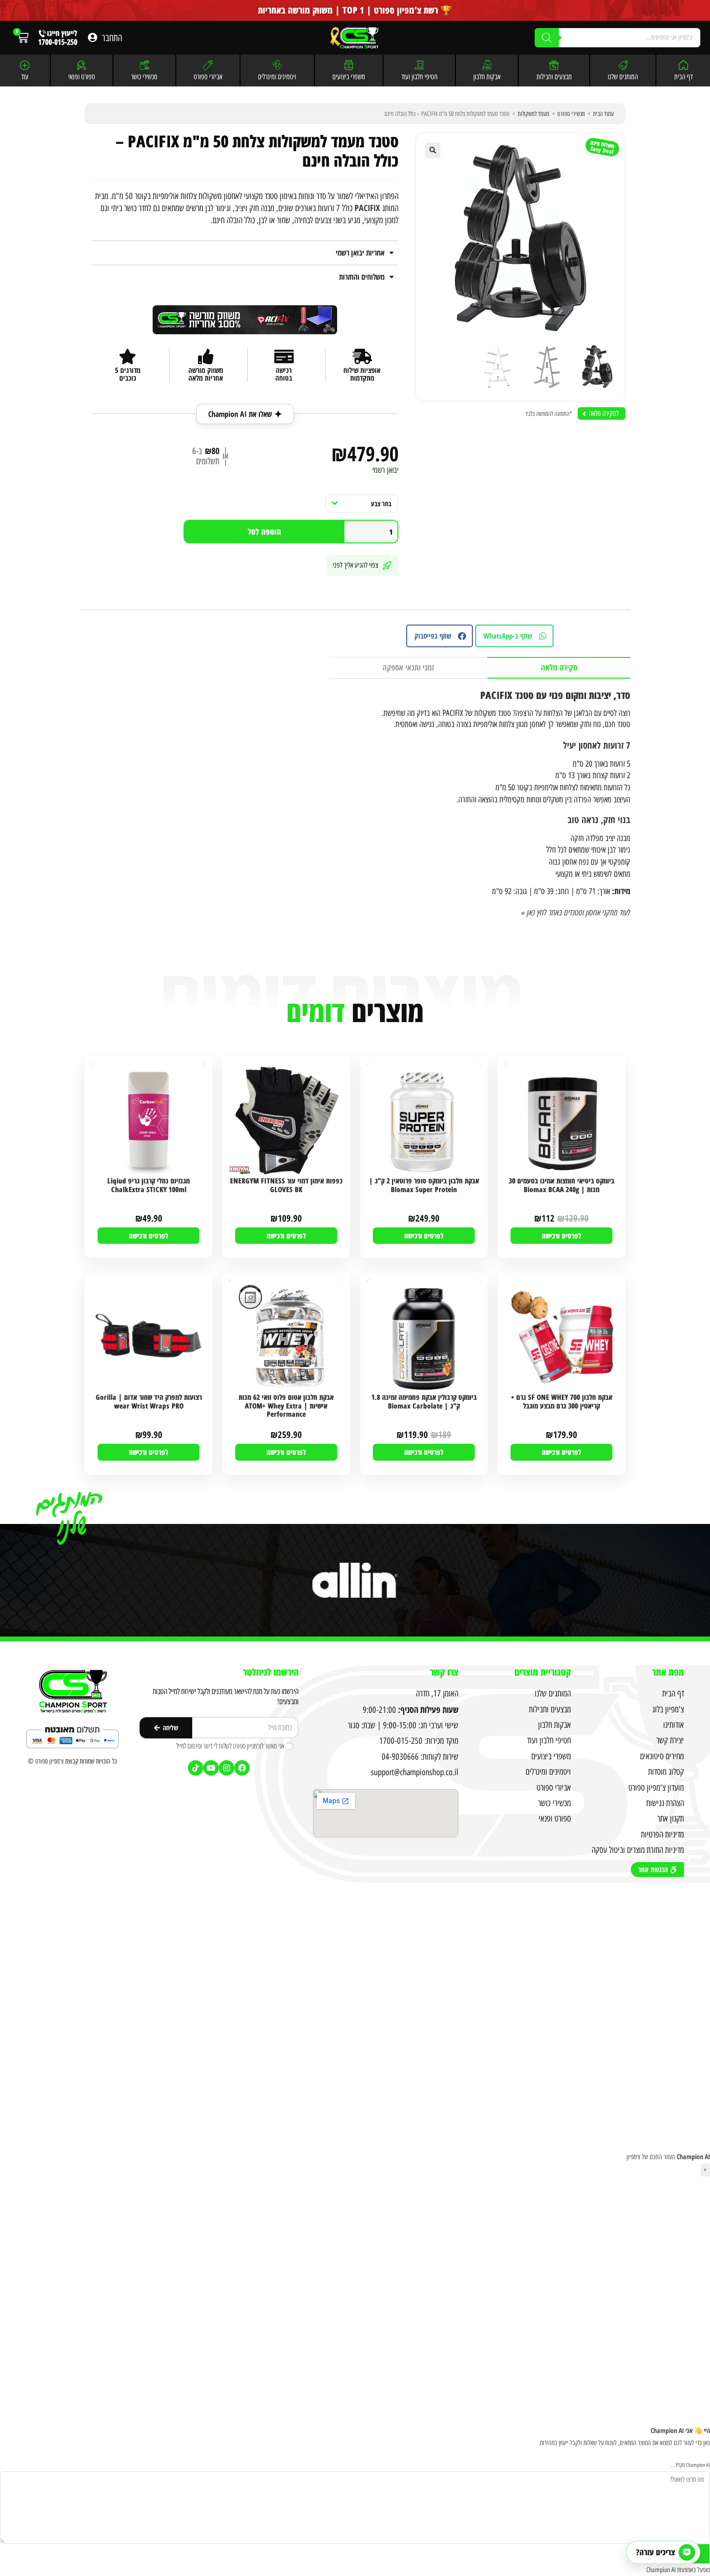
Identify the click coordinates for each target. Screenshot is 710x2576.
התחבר (112, 38)
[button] (433, 150)
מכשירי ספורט (571, 114)
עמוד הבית (603, 114)
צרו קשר (444, 1672)
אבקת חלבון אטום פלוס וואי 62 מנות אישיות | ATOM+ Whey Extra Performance (286, 1406)
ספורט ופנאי (82, 77)
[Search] (547, 38)
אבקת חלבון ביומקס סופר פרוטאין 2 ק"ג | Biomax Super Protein (424, 1185)
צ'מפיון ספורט (50, 1761)
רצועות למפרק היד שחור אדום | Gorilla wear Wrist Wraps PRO (149, 1402)
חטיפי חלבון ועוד (419, 77)
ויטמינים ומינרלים (277, 77)
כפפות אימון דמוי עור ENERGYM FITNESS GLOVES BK (286, 1185)
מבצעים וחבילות (554, 77)
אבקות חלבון (487, 77)
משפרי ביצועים (349, 77)
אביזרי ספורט (208, 77)
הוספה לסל (264, 532)
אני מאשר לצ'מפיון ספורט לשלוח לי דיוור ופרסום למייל (230, 1746)
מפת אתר (668, 1672)
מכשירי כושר (144, 77)
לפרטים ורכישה (561, 1236)
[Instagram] (227, 1768)
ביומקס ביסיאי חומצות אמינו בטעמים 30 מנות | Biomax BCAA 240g (561, 1185)
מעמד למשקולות (533, 114)
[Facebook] (242, 1768)
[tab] (559, 668)
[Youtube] (211, 1768)
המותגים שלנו (623, 77)
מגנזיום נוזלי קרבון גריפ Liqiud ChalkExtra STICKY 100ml (149, 1185)
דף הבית (683, 77)
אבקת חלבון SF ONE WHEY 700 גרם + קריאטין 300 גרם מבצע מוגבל (562, 1402)
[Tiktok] (196, 1768)
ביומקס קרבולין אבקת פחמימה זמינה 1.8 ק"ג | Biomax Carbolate (424, 1402)
